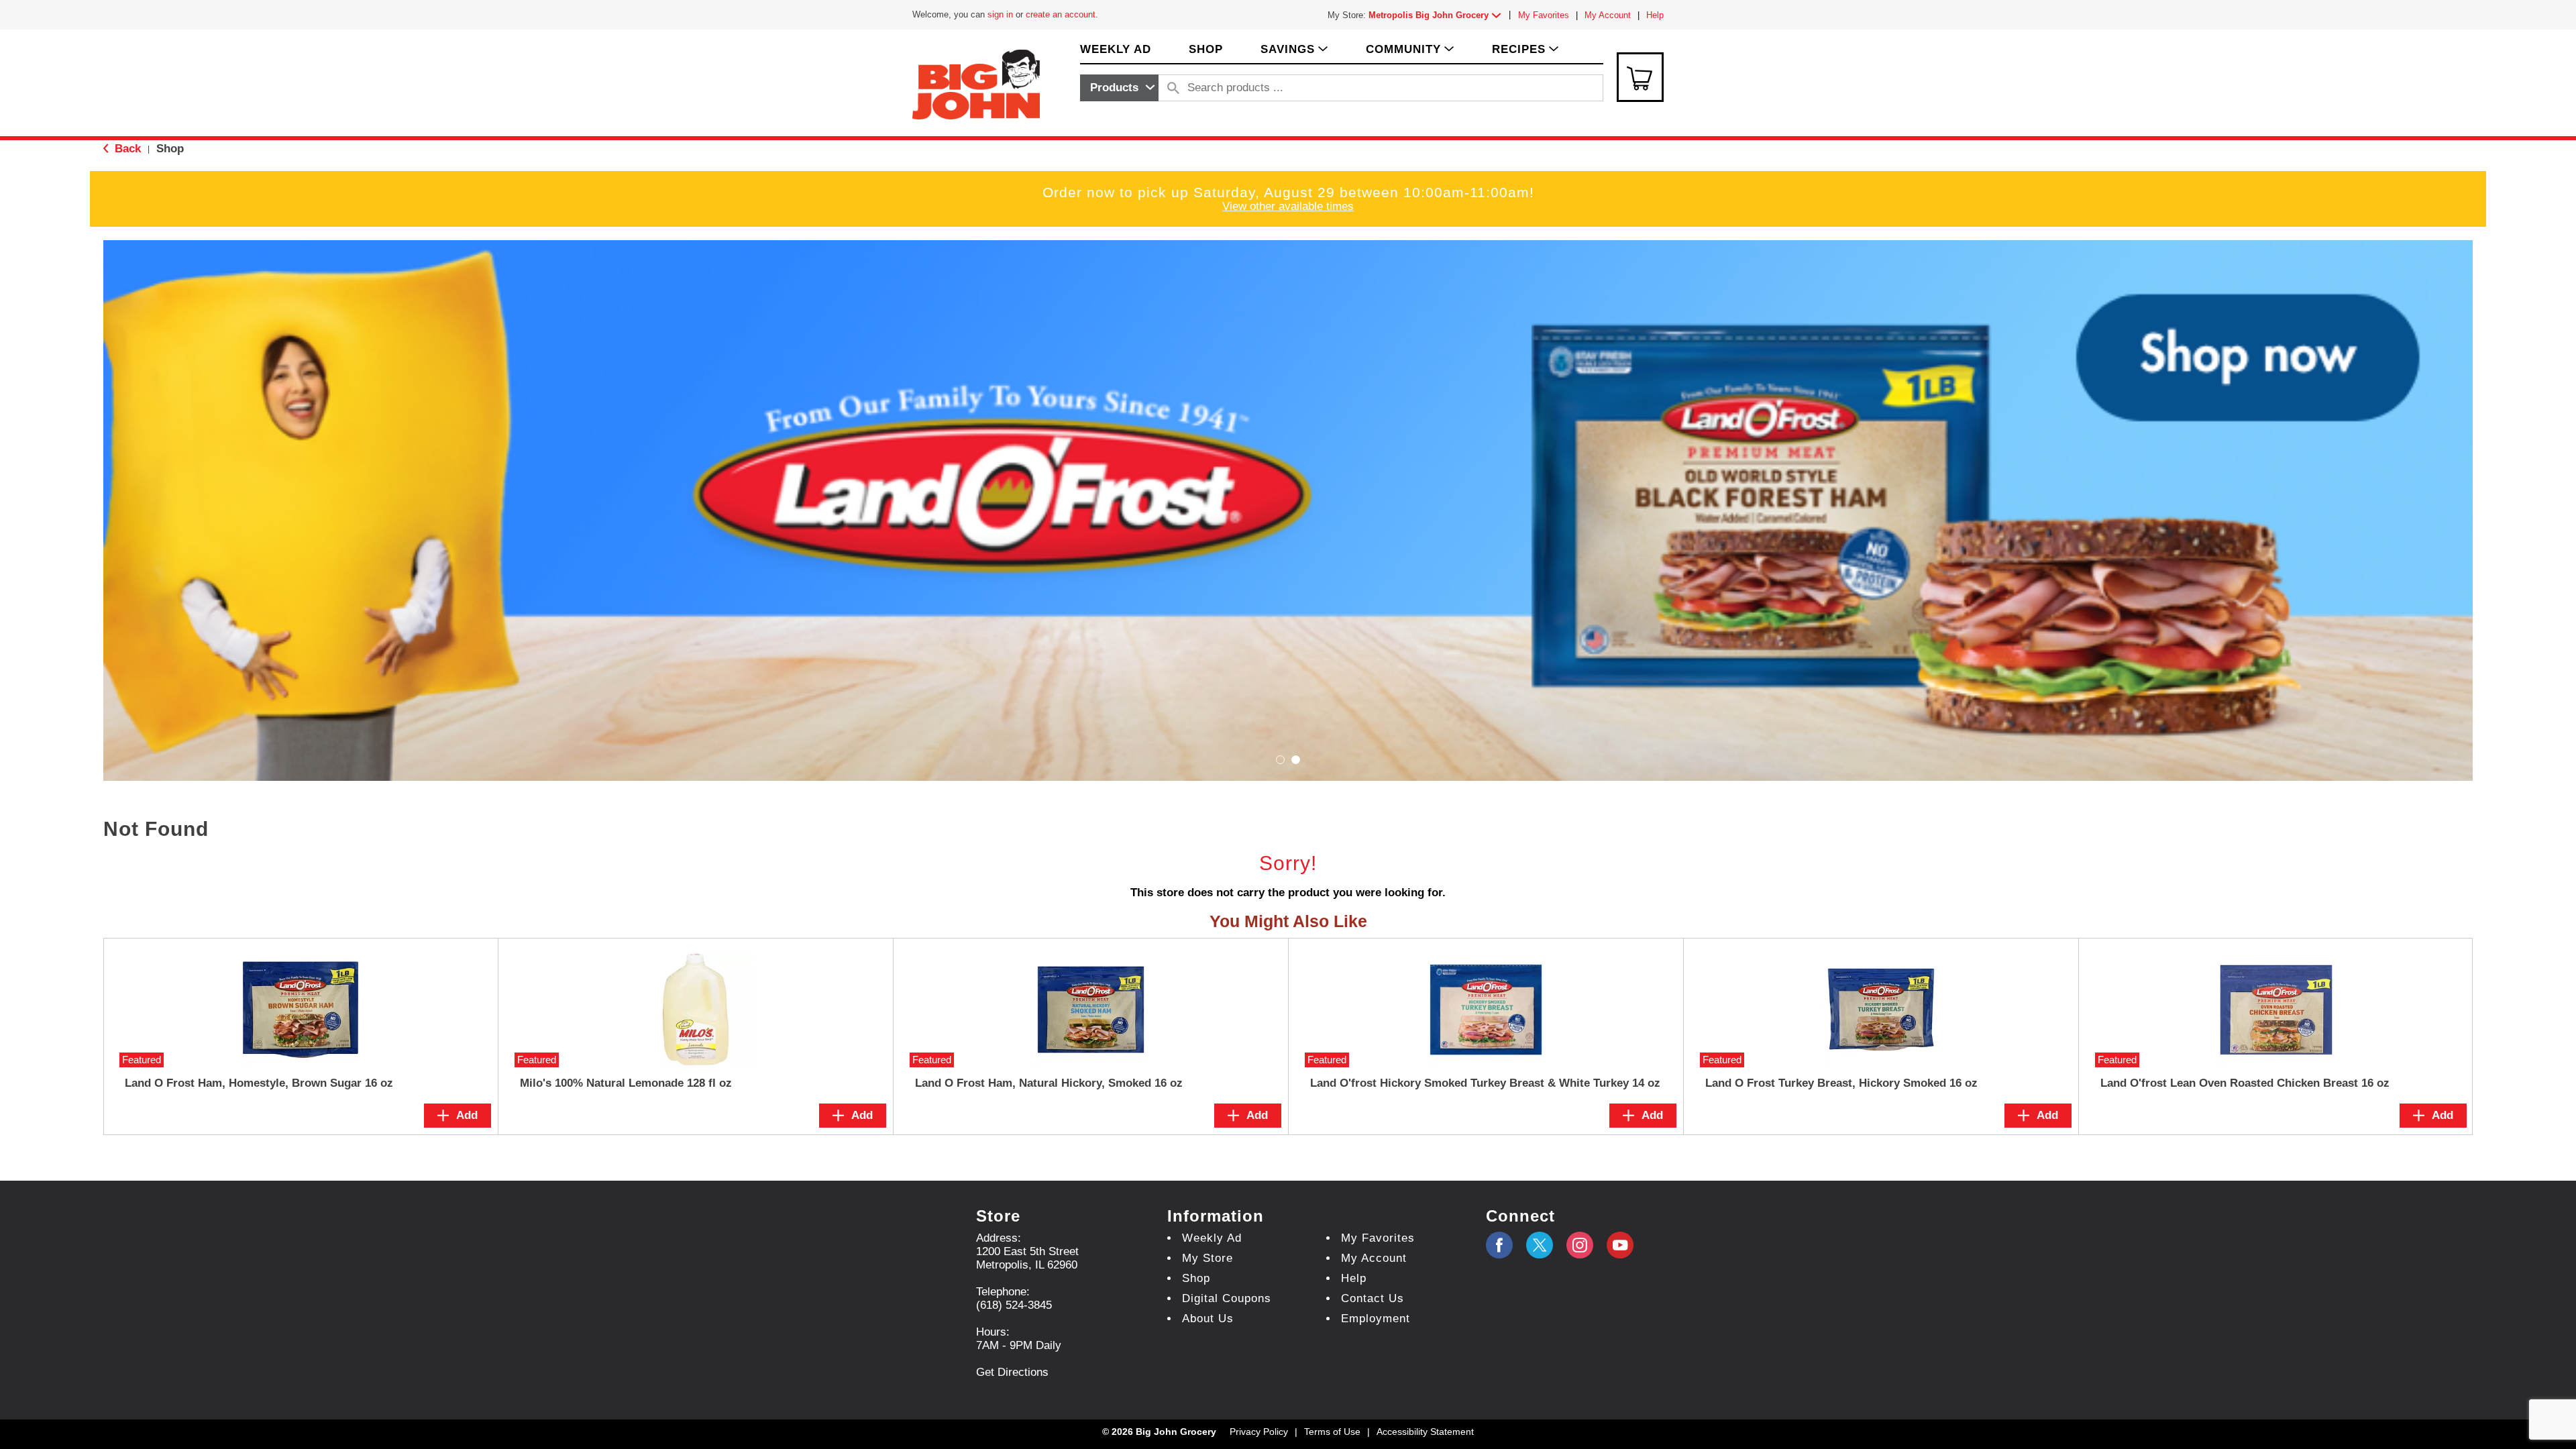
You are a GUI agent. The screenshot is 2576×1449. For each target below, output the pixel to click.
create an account (1061, 14)
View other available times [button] (1288, 206)
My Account (1608, 15)
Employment (1376, 1319)
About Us (1208, 1319)
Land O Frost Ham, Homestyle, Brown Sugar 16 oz (259, 1083)
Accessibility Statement (1425, 1432)
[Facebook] (1499, 1245)
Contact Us (1373, 1298)
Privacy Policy (1259, 1432)
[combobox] (1119, 88)
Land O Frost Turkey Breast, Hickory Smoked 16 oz (1841, 1083)
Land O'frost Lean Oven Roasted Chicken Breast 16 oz (2245, 1083)
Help (1655, 15)
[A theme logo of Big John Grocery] (976, 84)
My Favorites (1544, 15)
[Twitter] (1540, 1245)
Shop (170, 149)
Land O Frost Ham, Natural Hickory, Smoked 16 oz (1049, 1083)
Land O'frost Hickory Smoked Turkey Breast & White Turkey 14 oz (1485, 1083)
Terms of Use (1332, 1432)
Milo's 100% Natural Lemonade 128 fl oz (626, 1083)
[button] (1438, 15)
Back (126, 149)
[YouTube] (1580, 1245)
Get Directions (1012, 1372)
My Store (1207, 1258)
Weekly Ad (1212, 1238)
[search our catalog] (1173, 88)
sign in (1000, 14)
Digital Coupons (1227, 1298)
